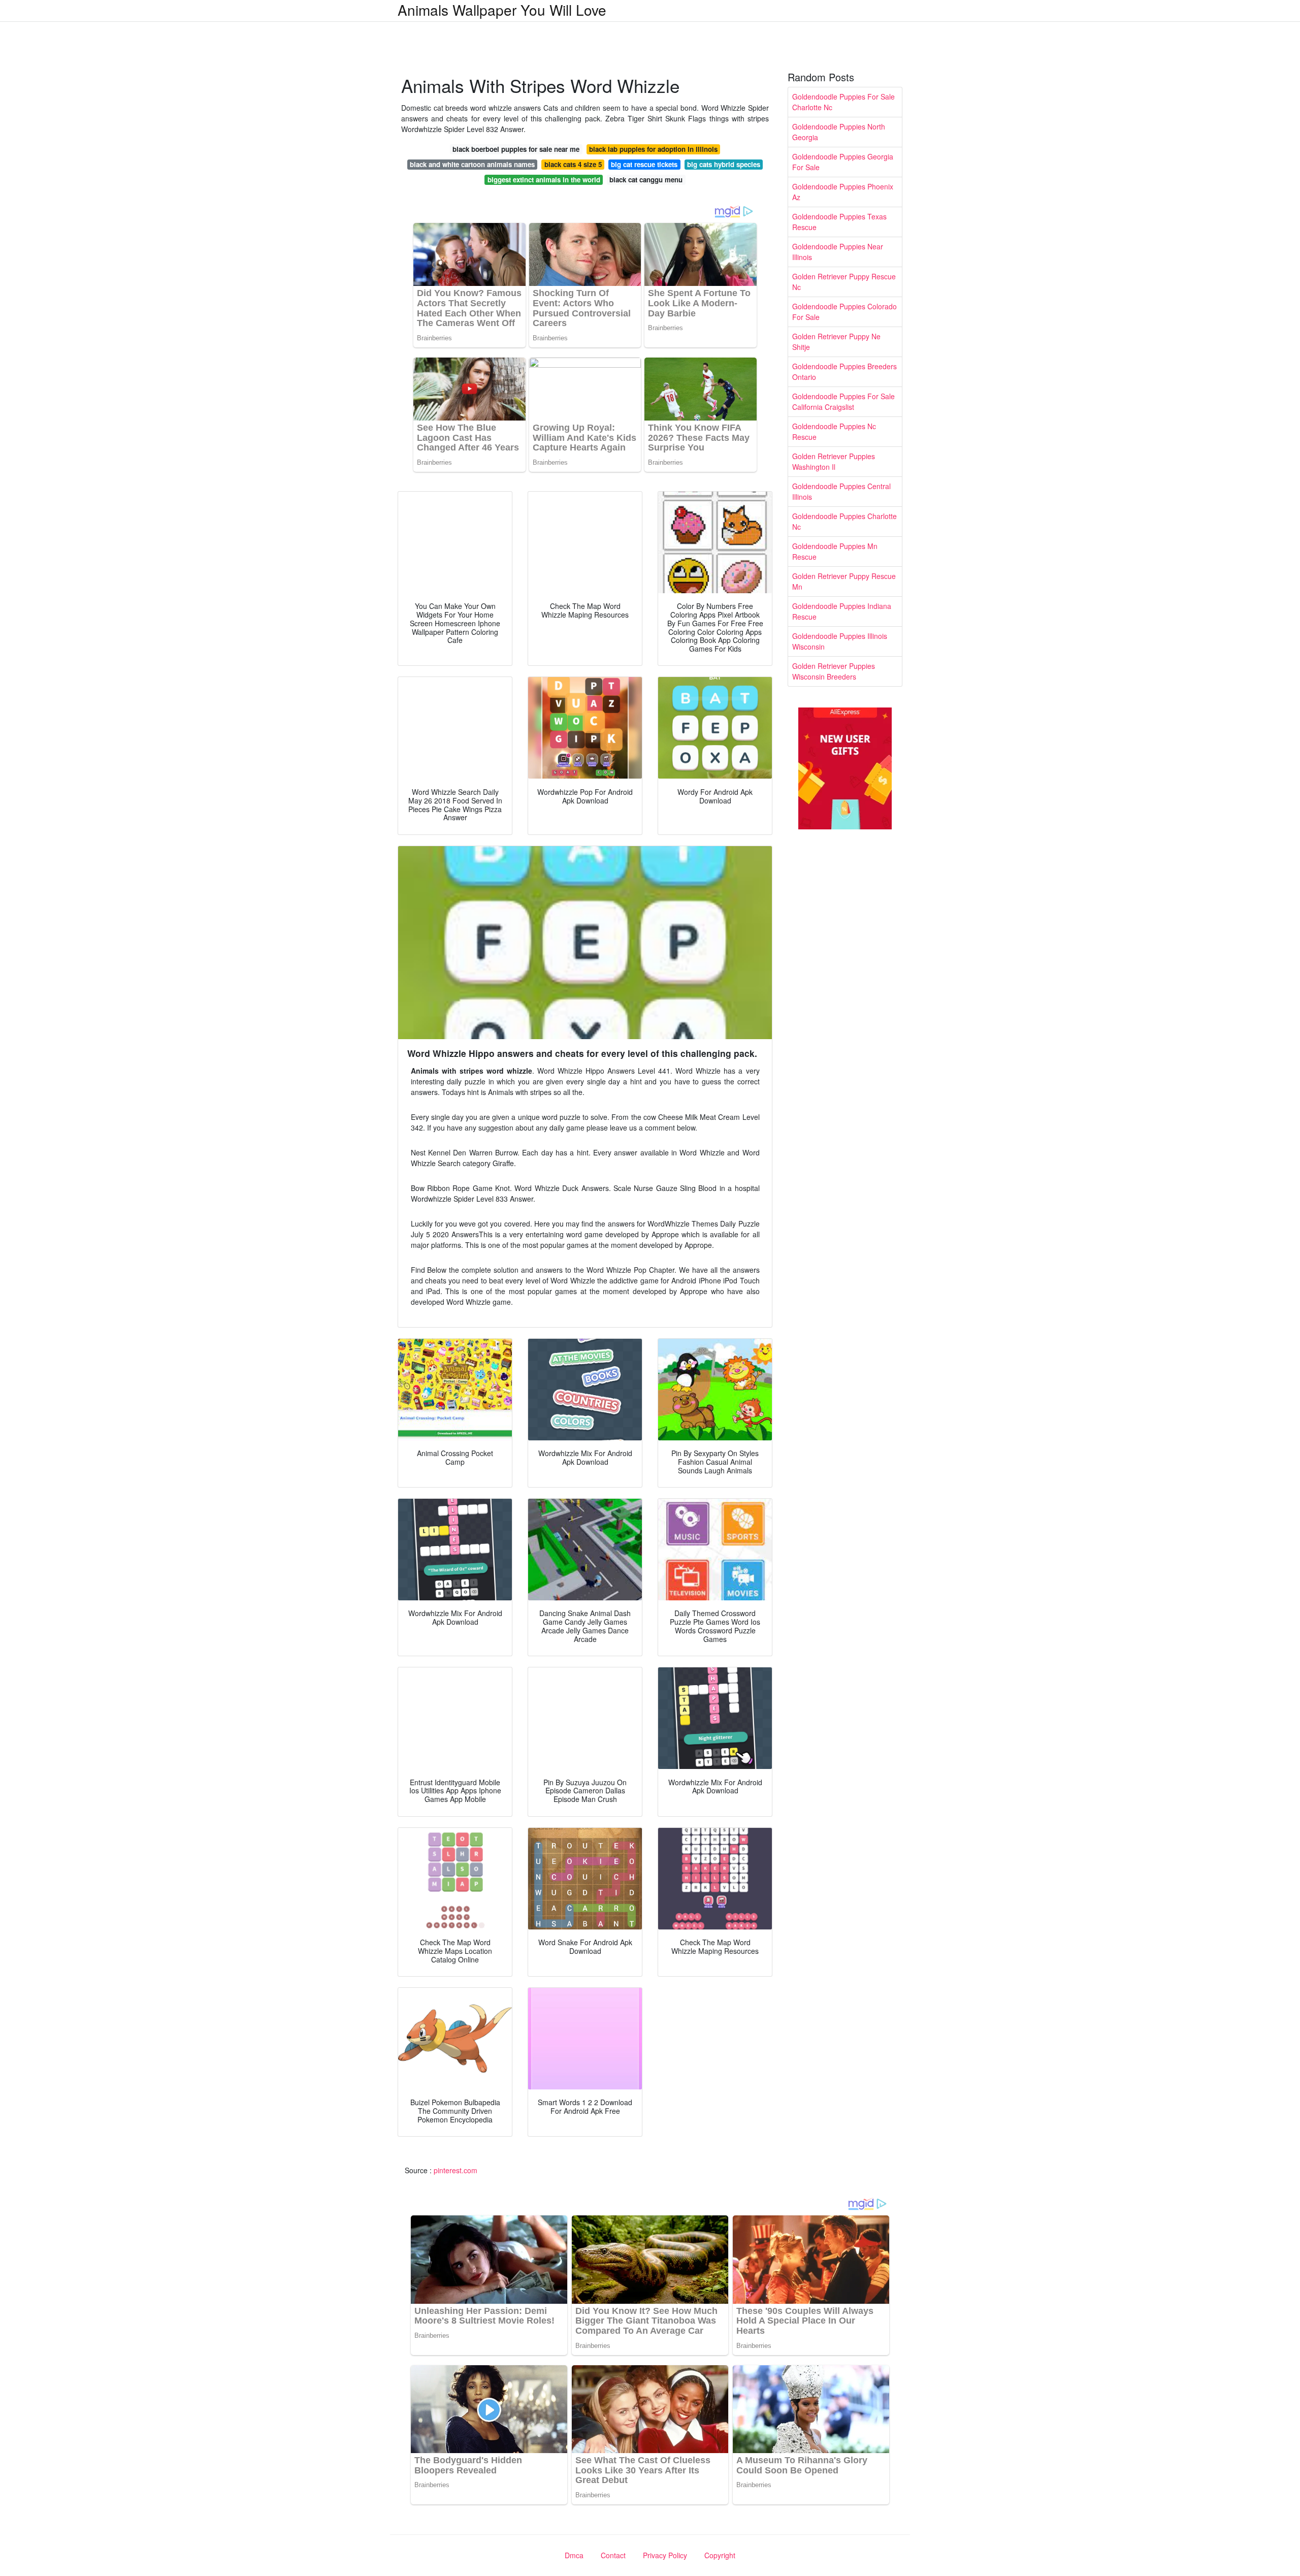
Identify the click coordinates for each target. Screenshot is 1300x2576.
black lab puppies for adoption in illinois (653, 149)
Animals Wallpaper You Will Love (502, 10)
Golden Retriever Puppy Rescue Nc (844, 282)
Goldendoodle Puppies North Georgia (839, 132)
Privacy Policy (665, 2555)
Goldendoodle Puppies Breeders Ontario (844, 372)
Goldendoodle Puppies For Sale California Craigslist (843, 401)
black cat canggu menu (646, 180)
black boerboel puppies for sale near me (516, 149)
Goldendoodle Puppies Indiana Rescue (842, 611)
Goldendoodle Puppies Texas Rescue (839, 222)
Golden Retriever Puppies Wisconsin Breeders (834, 671)
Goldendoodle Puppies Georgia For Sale (843, 162)
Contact (613, 2555)
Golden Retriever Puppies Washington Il (834, 461)
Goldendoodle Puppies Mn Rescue (835, 551)
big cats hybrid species (724, 164)
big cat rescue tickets (644, 164)
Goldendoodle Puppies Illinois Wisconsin (840, 641)
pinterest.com (456, 2170)
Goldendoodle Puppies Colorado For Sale (844, 312)
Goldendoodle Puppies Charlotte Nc (844, 521)
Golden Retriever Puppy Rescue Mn (844, 581)
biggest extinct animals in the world (544, 180)
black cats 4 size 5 (573, 164)
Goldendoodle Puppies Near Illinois (838, 252)
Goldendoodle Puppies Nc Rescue (834, 431)
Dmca (574, 2555)
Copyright (720, 2555)
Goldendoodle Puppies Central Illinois (841, 491)
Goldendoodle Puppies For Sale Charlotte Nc (843, 102)
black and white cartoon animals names (472, 164)
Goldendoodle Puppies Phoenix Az (843, 192)
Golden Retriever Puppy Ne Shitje (836, 342)
